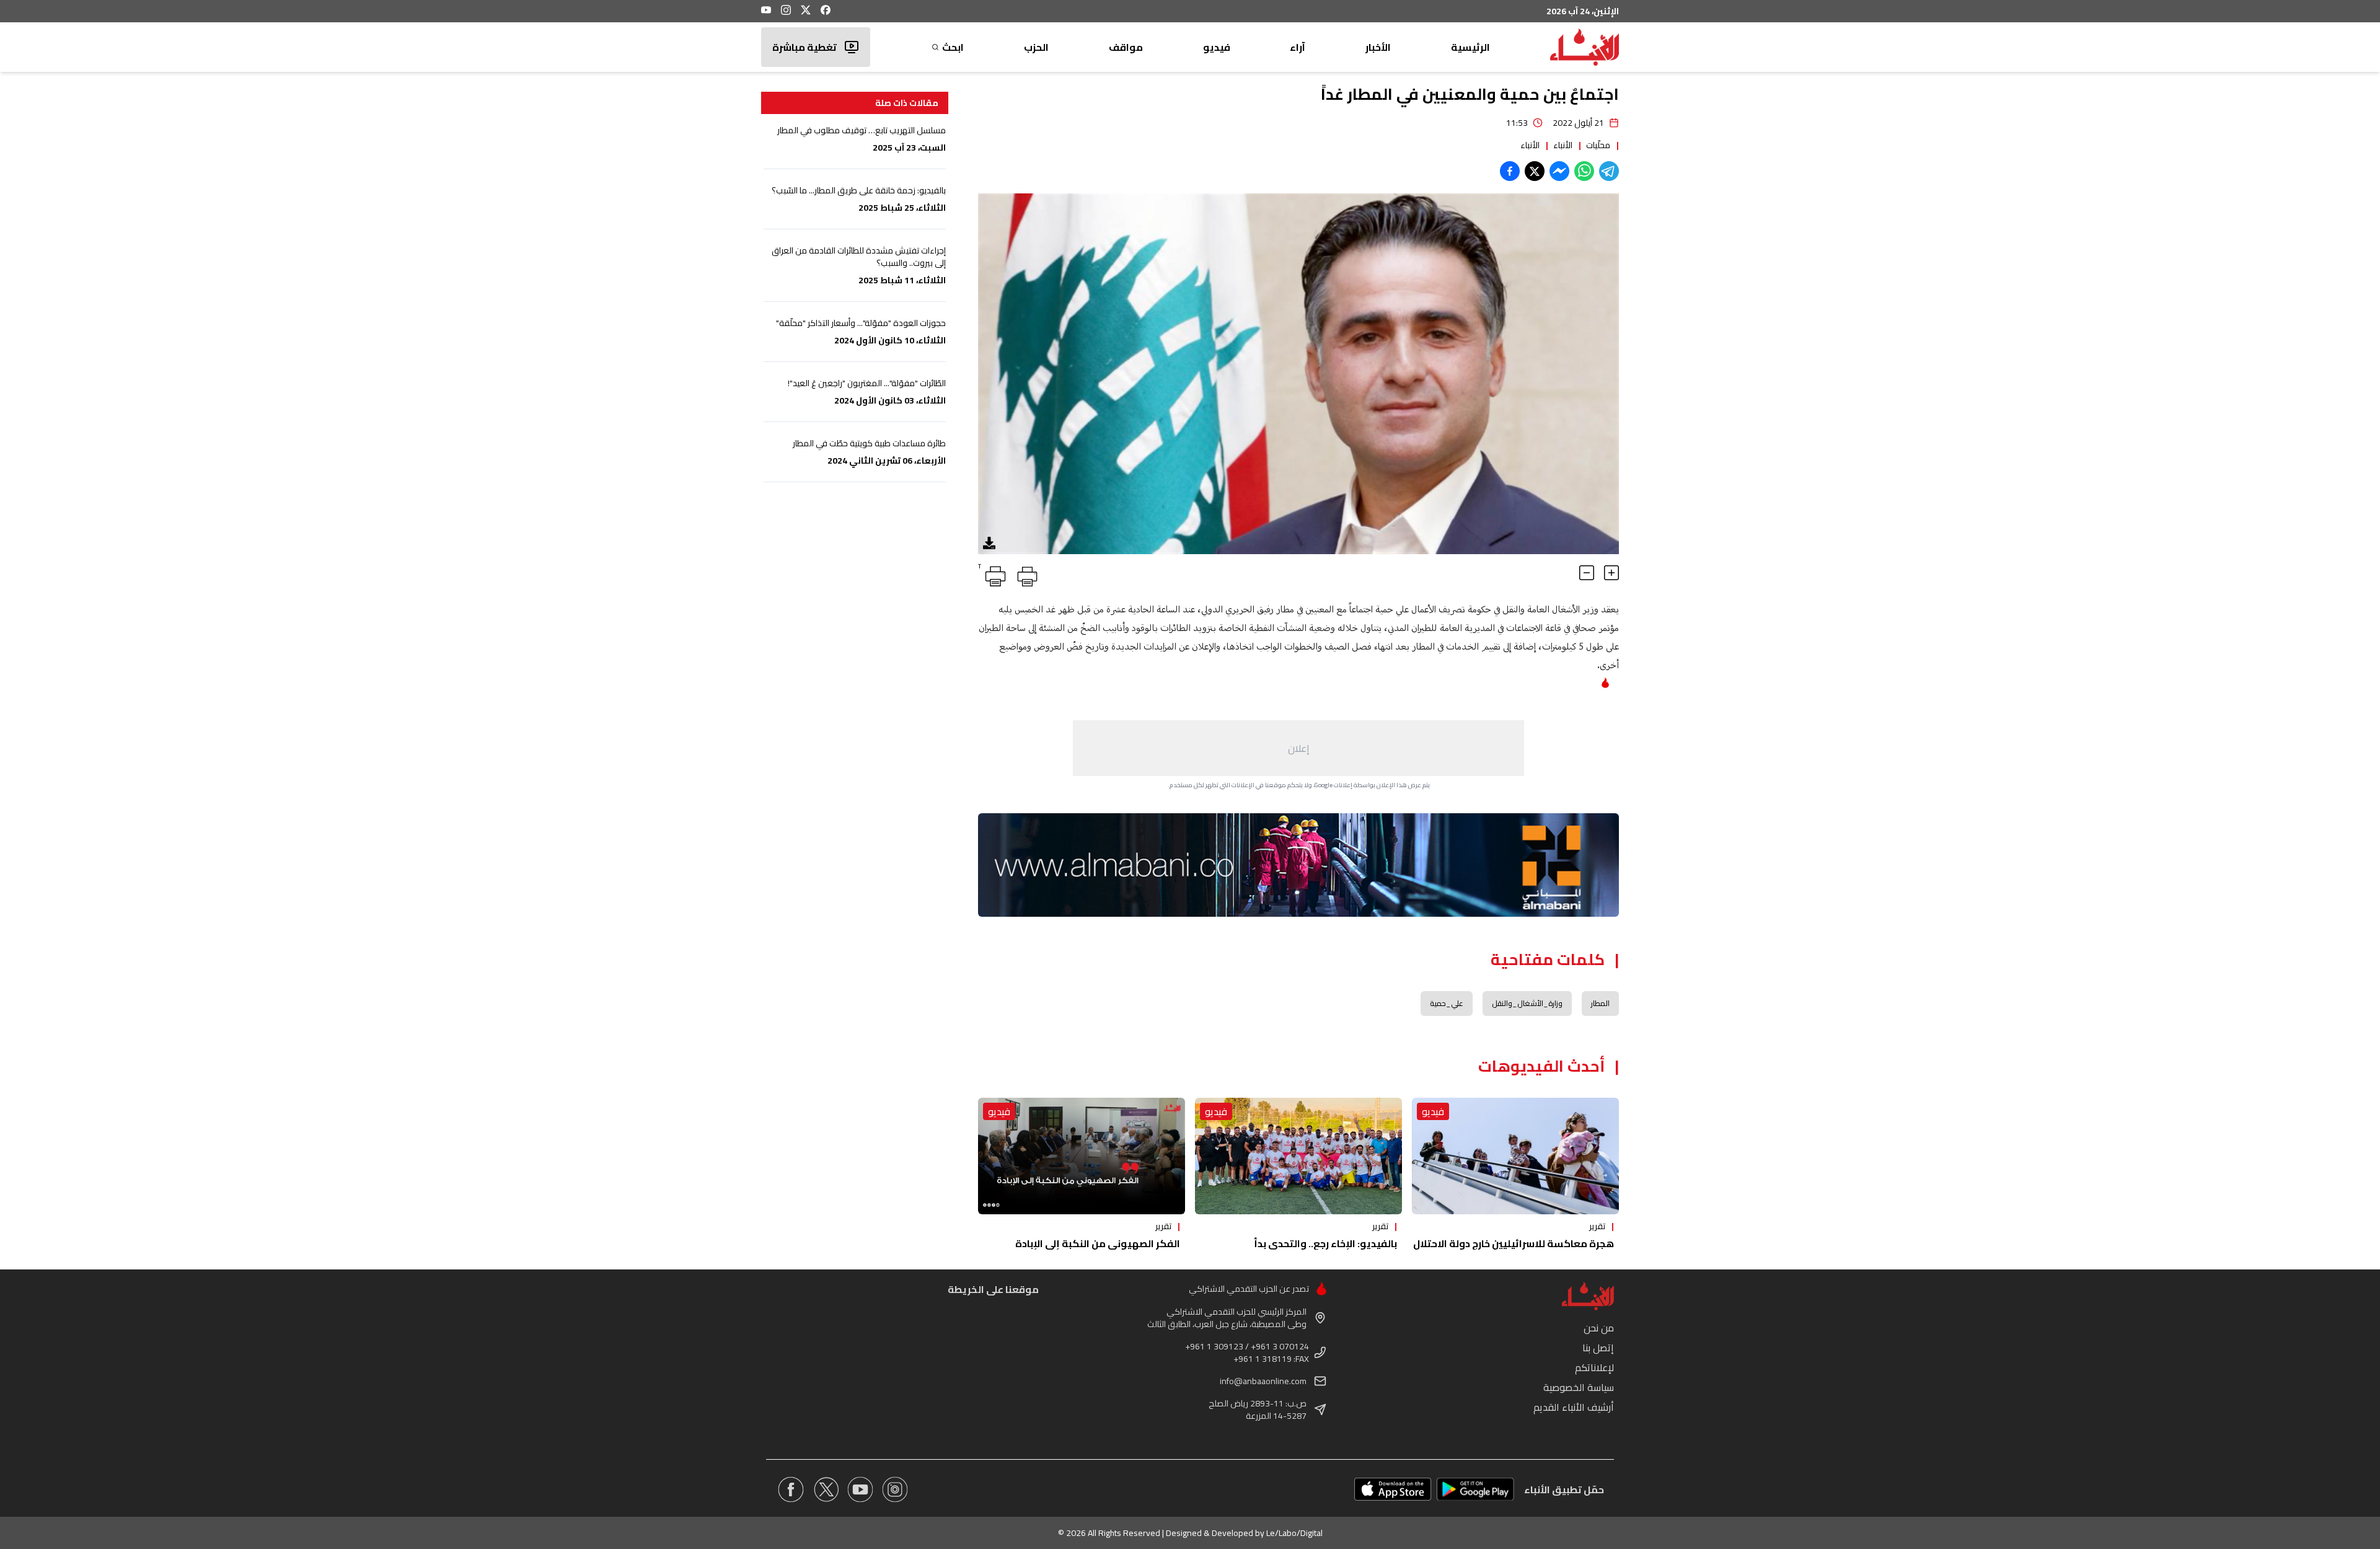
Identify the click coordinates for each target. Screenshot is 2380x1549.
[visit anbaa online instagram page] (895, 1489)
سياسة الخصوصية (1579, 1387)
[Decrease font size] (1587, 573)
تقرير (1597, 1226)
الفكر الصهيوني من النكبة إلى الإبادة (1098, 1243)
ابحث (953, 47)
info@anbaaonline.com (1263, 1381)
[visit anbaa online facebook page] (791, 1489)
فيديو (1217, 47)
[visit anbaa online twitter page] (826, 1489)
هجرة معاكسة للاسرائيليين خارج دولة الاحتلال (1514, 1243)
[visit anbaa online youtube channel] (860, 1489)
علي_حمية (1447, 1003)
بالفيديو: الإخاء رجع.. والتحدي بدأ (1325, 1243)
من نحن (1599, 1328)
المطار (1600, 1003)
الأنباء (1563, 145)
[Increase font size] (1611, 573)
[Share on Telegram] (1609, 171)
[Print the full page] (1025, 574)
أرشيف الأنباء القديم (1574, 1407)
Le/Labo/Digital (1294, 1533)
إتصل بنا (1598, 1348)
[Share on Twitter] (1535, 171)
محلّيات (1598, 145)
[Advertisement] (1298, 748)
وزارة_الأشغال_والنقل (1527, 1003)
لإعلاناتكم (1594, 1367)
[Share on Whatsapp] (1584, 171)
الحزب (1036, 47)
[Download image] (989, 543)
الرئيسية (1470, 47)
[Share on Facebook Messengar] (1559, 171)
